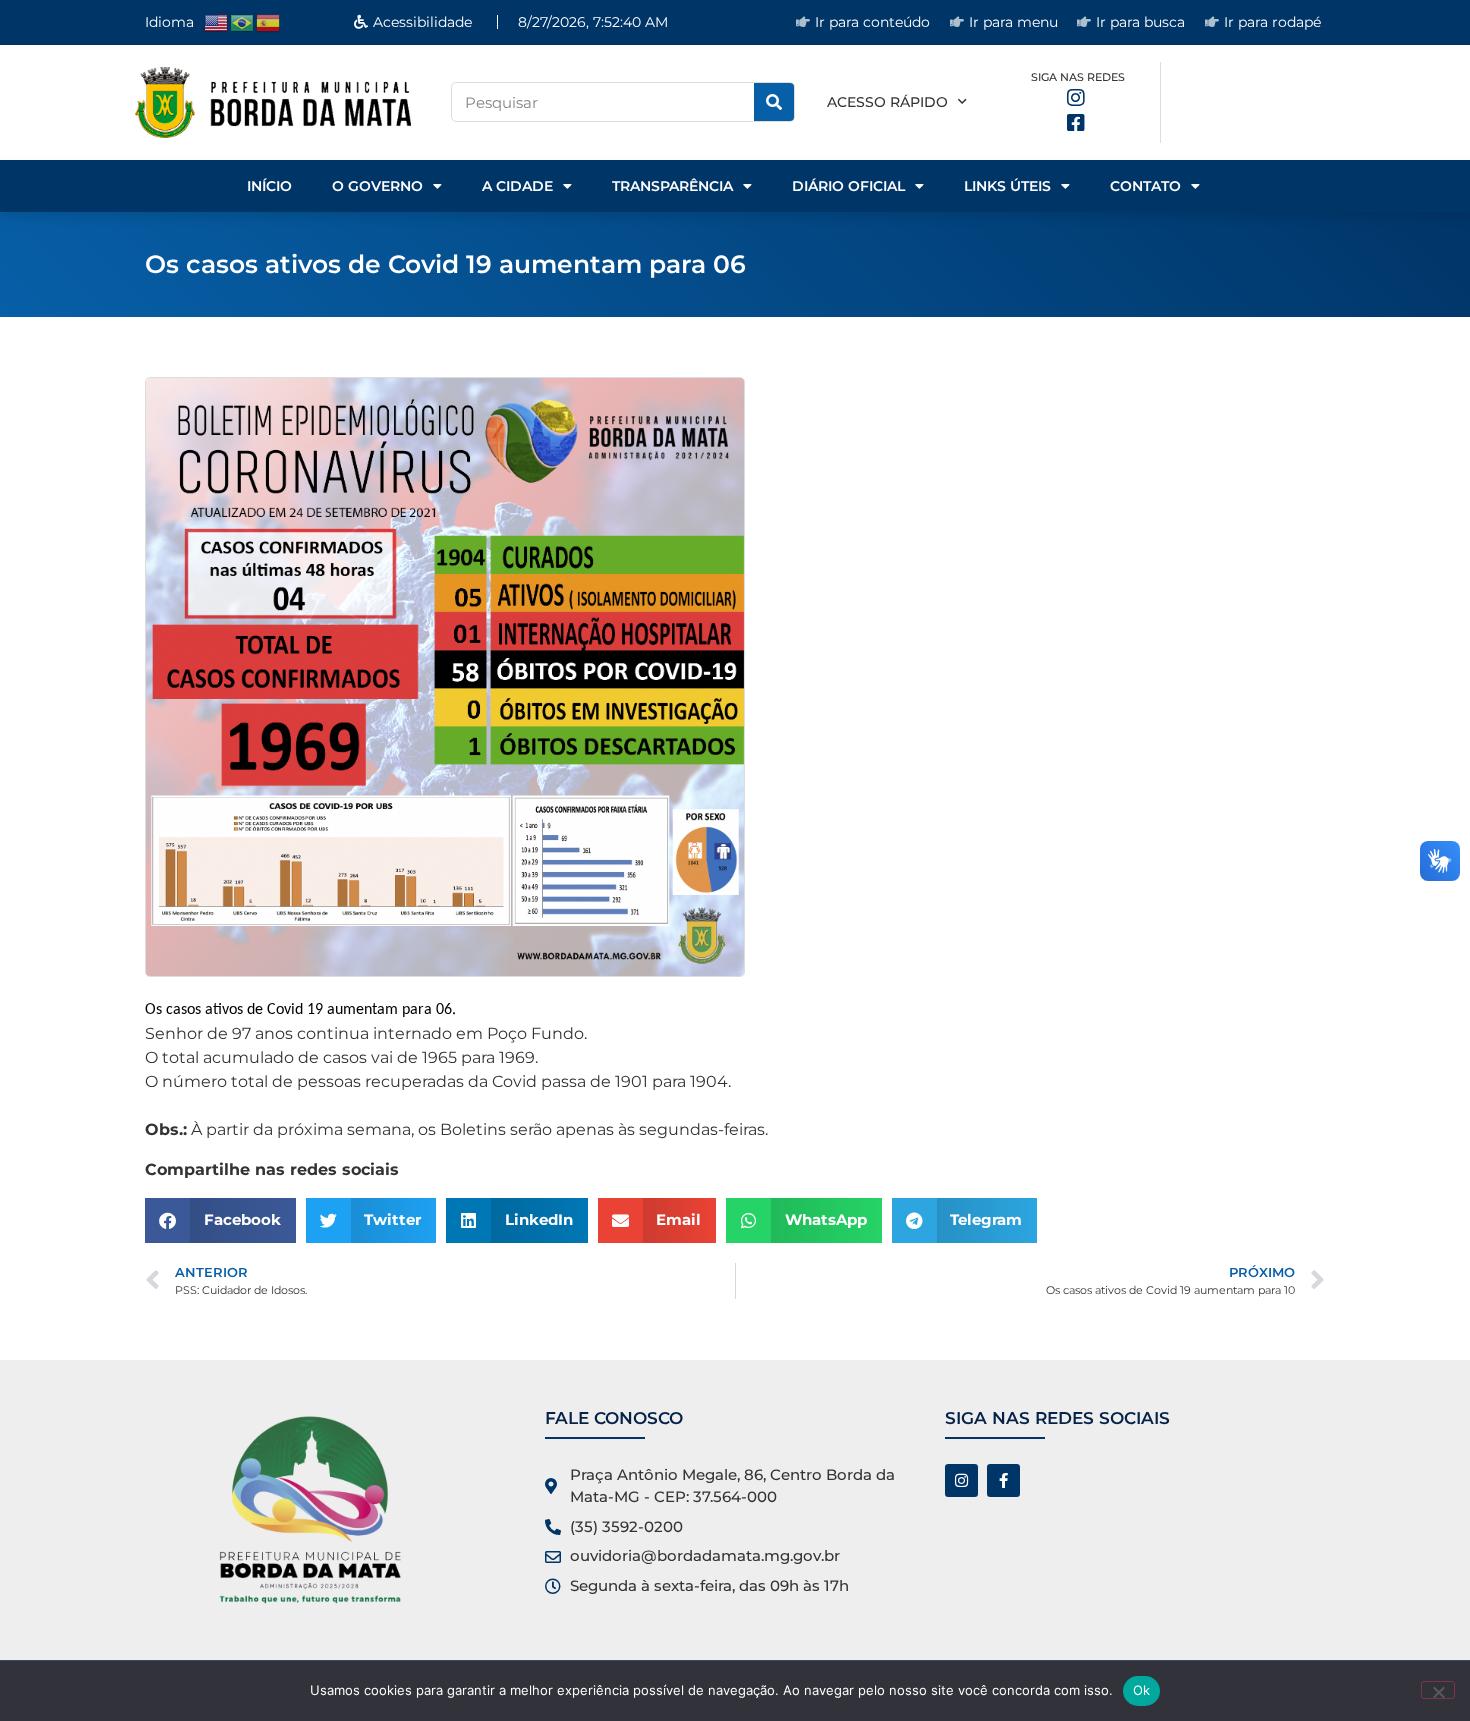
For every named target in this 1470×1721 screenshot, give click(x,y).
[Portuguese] (243, 21)
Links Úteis (1007, 186)
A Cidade (517, 186)
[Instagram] (961, 1480)
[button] (220, 1220)
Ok (1142, 1690)
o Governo (377, 186)
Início (269, 186)
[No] (1438, 1690)
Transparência (672, 186)
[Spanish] (269, 21)
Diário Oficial (848, 186)
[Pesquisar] (774, 102)
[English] (217, 21)
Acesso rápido (887, 102)
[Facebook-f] (1003, 1480)
